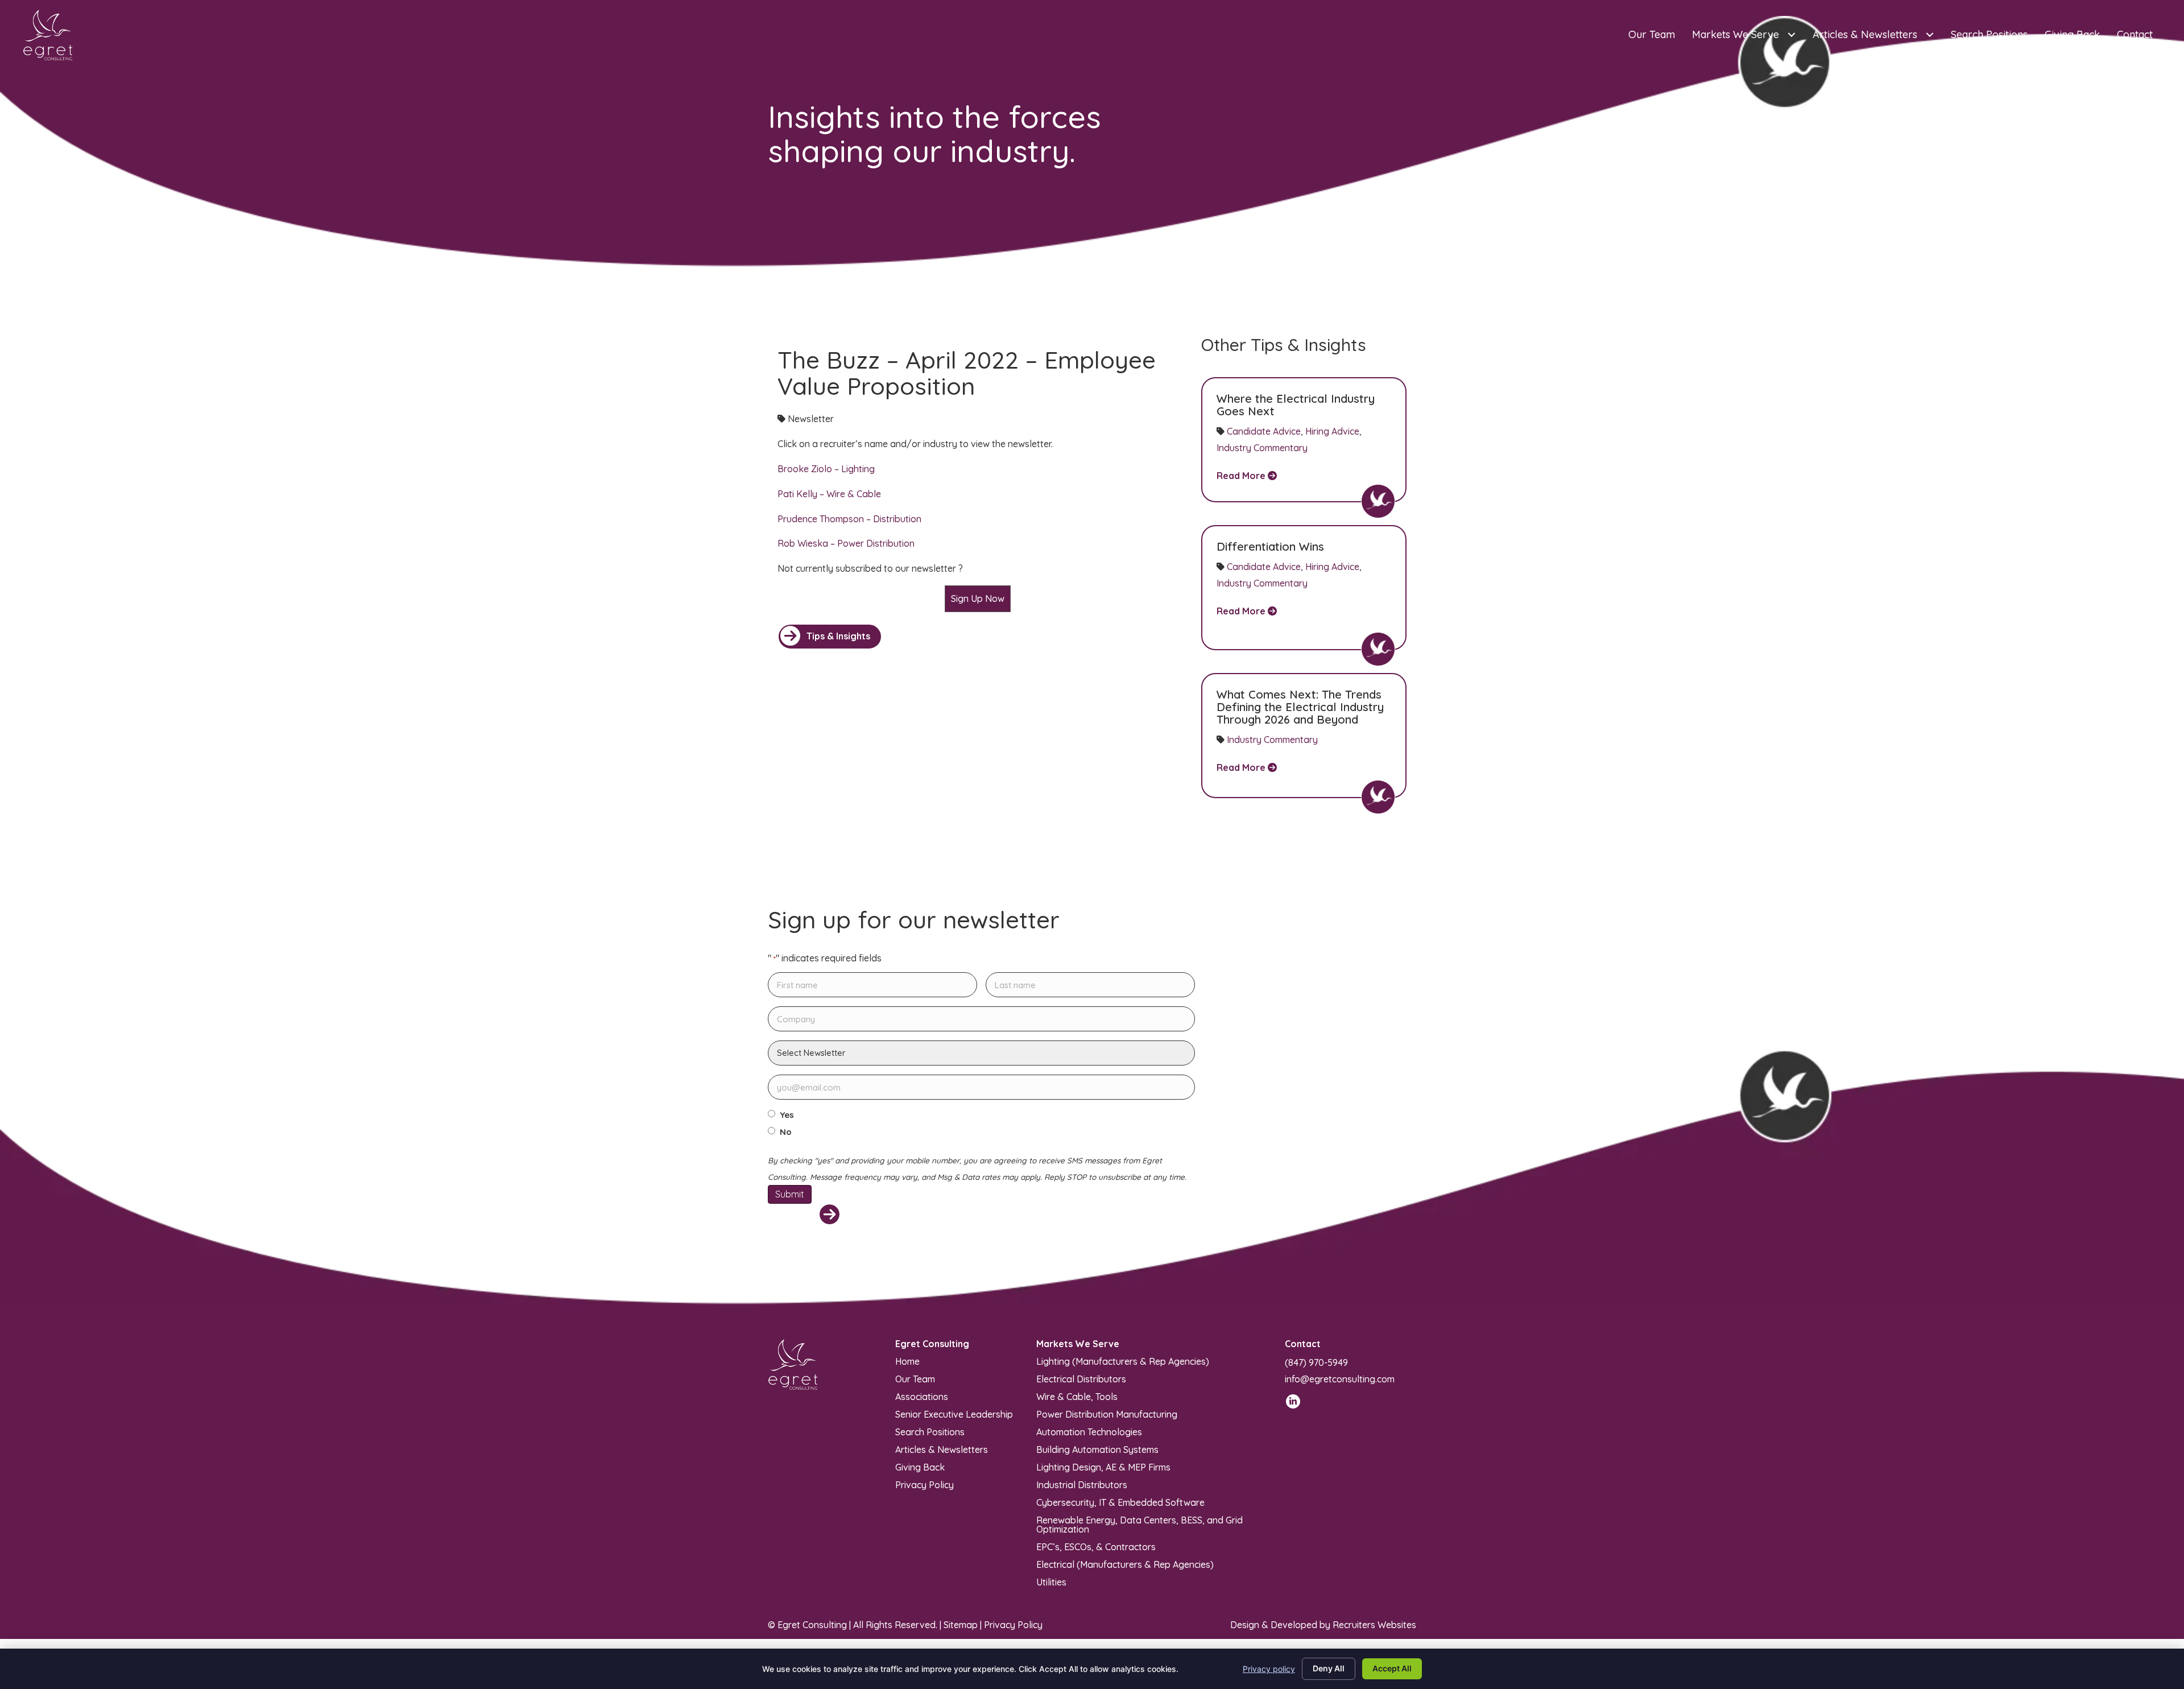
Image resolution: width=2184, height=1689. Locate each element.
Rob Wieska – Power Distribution (846, 543)
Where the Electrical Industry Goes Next (1296, 405)
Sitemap (961, 1625)
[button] (830, 637)
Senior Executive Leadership (954, 1414)
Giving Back (920, 1467)
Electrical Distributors (1081, 1378)
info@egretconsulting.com (1340, 1379)
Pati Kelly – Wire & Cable (829, 494)
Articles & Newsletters (942, 1449)
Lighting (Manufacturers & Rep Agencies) (1123, 1361)
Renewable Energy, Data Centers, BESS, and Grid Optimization (1139, 1524)
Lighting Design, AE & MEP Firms (1103, 1467)
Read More (1242, 476)
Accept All (1392, 1668)
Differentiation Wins (1270, 546)
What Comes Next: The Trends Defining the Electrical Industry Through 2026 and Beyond (1300, 707)
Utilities (1051, 1581)
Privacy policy (1269, 1669)
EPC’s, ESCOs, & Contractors (1096, 1546)
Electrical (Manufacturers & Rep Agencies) (1125, 1564)
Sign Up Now (978, 598)
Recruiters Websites (1374, 1625)
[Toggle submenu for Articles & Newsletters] (1929, 35)
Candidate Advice (1264, 431)
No (786, 1132)
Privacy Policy (925, 1484)
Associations (922, 1396)
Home (907, 1361)
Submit (790, 1194)
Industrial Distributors (1082, 1484)
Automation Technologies (1089, 1431)
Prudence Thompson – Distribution (849, 519)
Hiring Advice (1332, 431)
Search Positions (930, 1431)
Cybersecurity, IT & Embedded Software (1120, 1502)
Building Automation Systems (1097, 1449)
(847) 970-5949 (1316, 1362)
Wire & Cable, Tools (1077, 1396)
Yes (787, 1115)
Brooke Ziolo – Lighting (826, 469)
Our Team (915, 1378)
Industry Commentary (1262, 448)
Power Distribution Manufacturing (1107, 1414)
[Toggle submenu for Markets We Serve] (1791, 35)
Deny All (1329, 1668)
